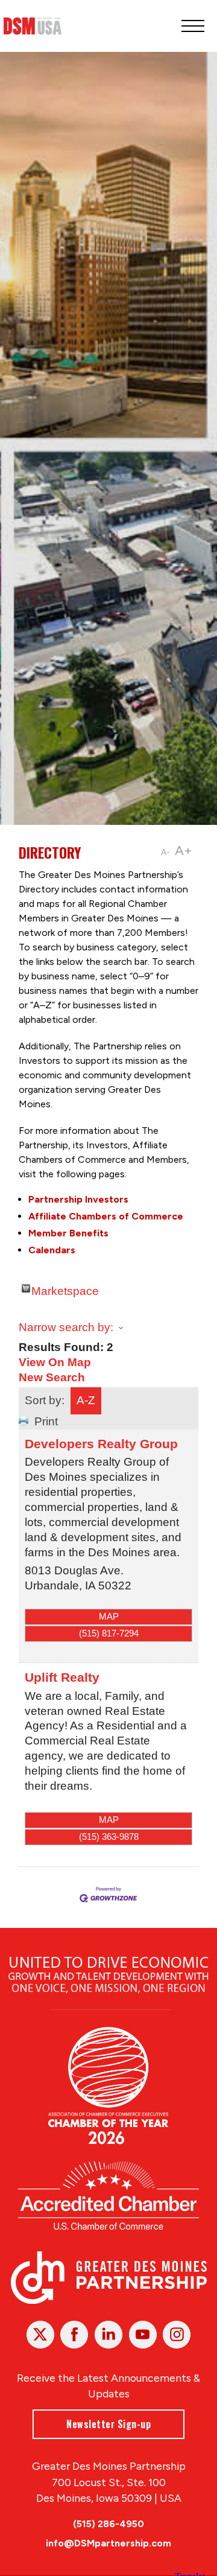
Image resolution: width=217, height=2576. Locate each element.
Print (46, 1421)
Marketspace (65, 1289)
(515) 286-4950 (108, 2524)
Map (109, 1616)
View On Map (55, 1362)
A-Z (86, 1400)
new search (52, 1377)
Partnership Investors (78, 1199)
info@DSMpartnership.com (108, 2543)
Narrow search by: (66, 1327)
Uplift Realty (62, 1677)
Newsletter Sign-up (108, 2424)
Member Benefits (68, 1233)
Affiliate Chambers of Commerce (106, 1216)
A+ (184, 851)
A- (165, 852)
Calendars (52, 1250)
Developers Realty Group (101, 1444)
